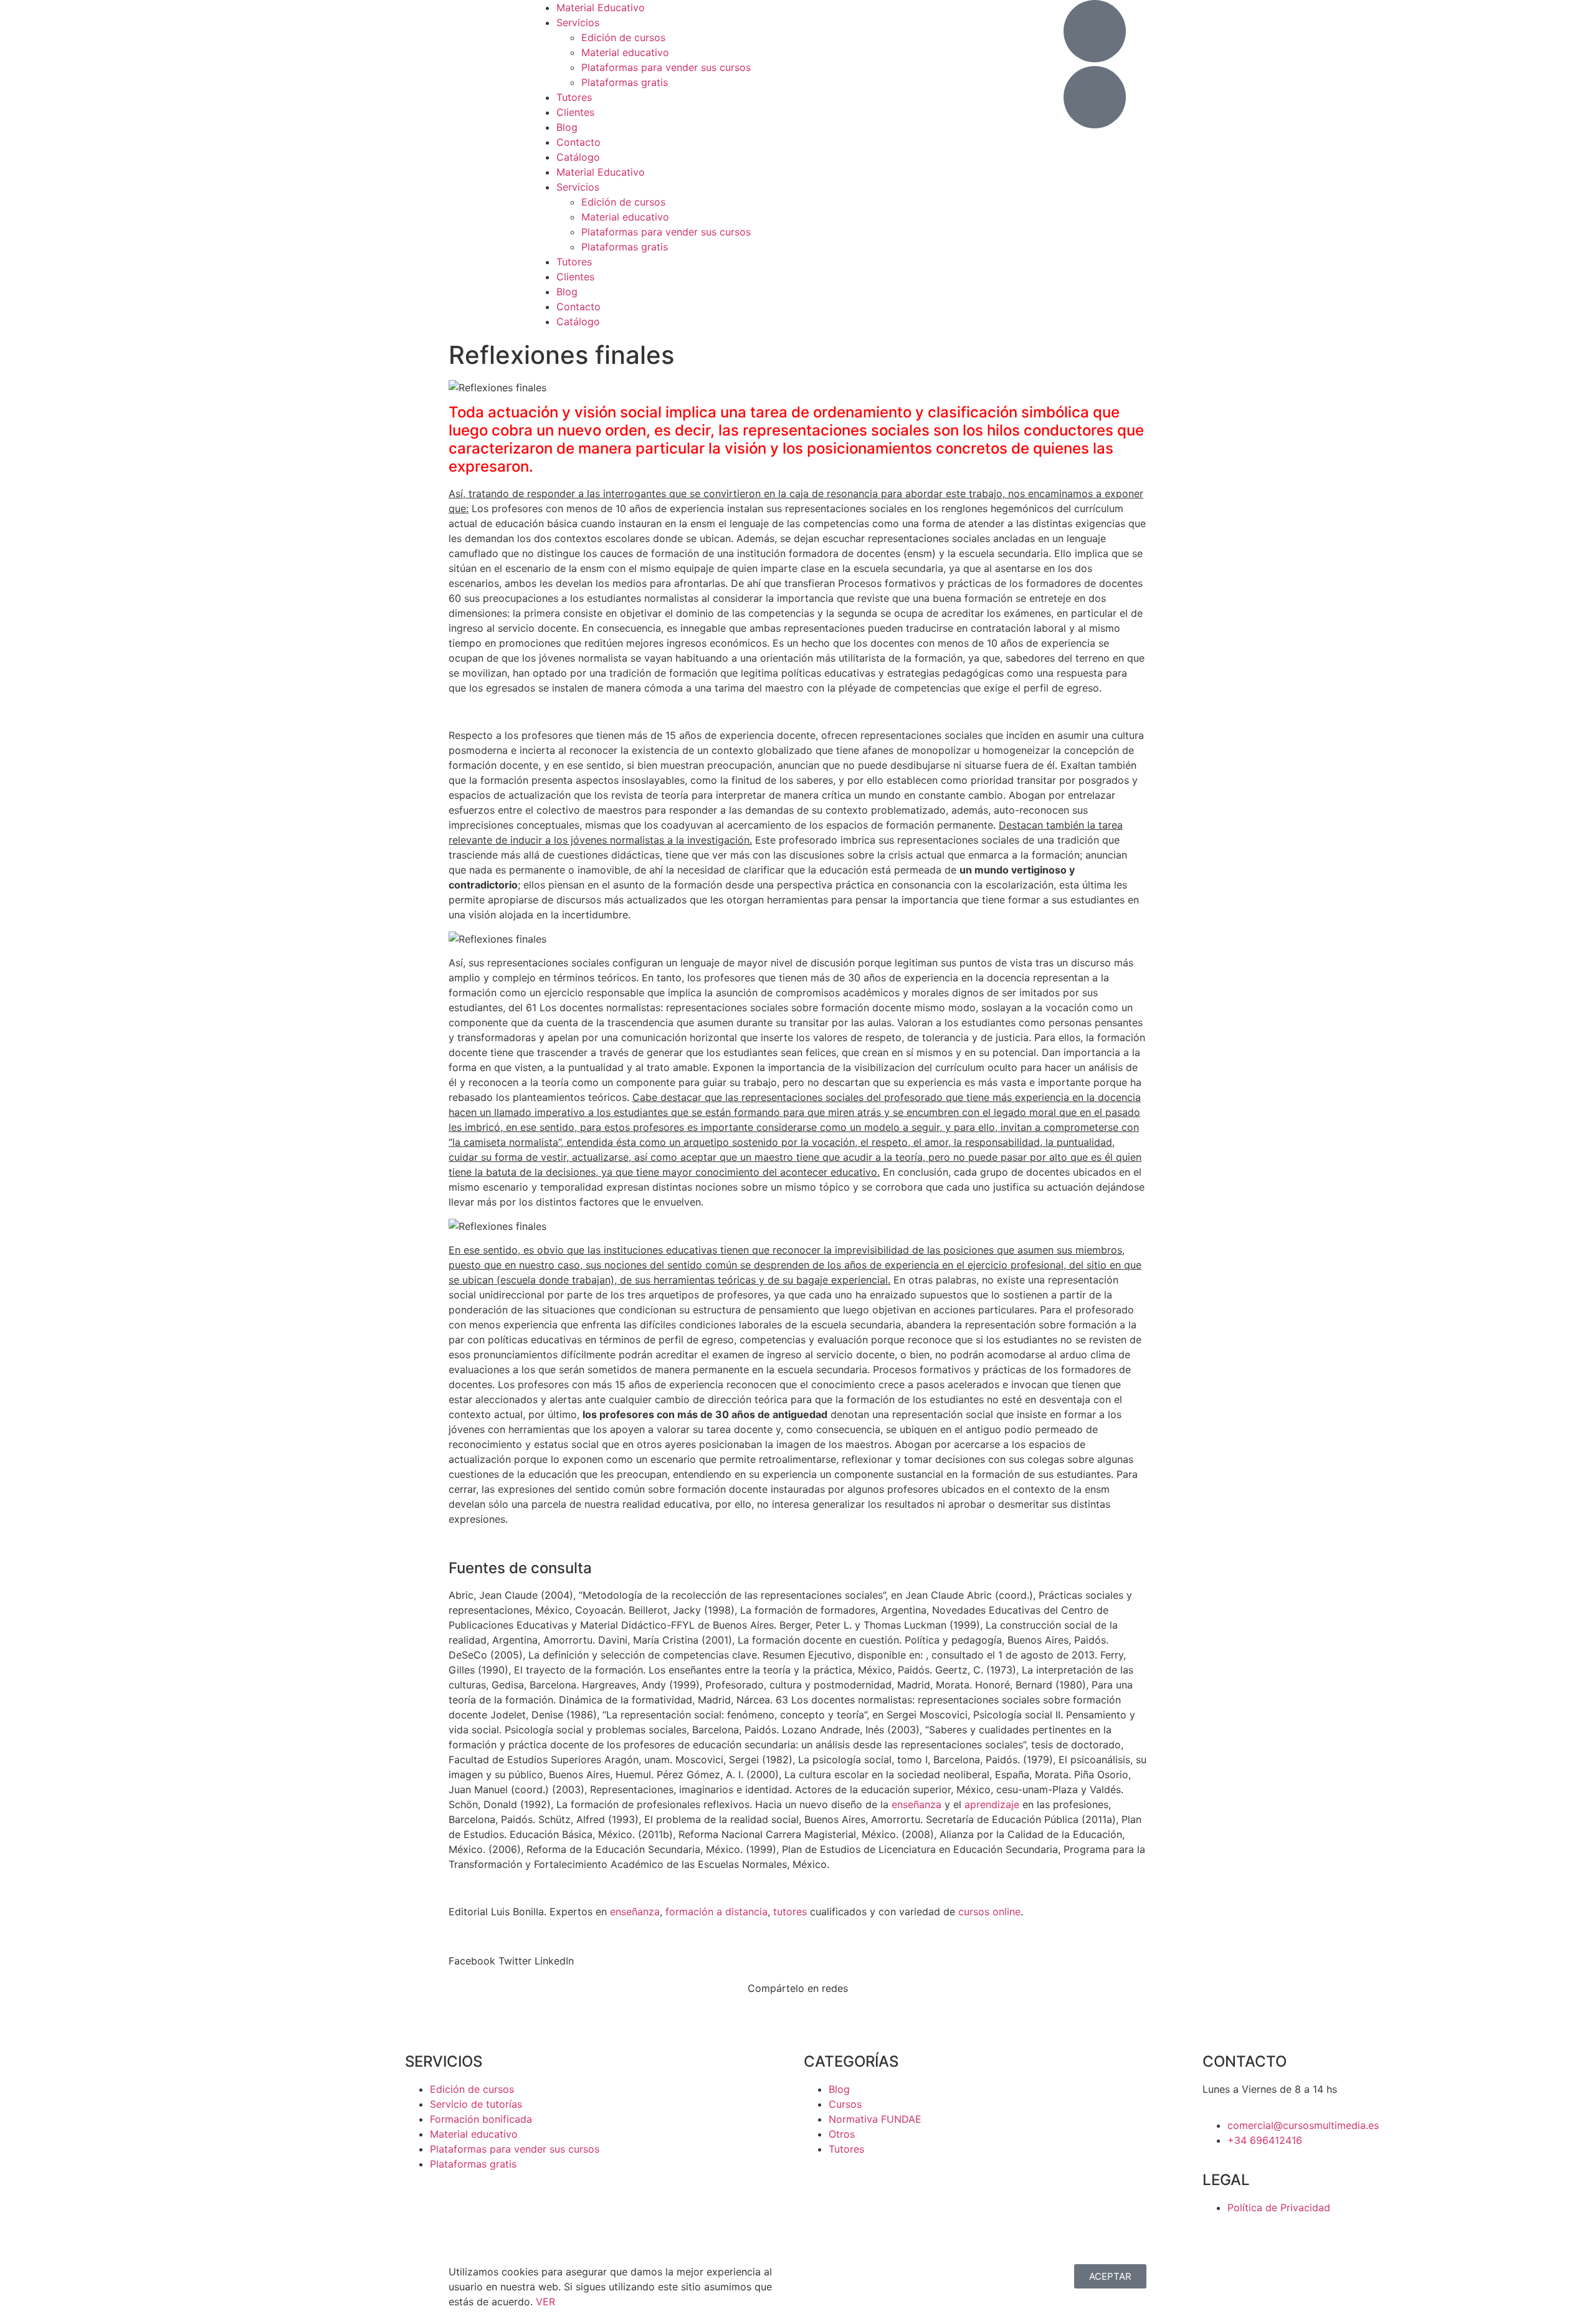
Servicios (578, 22)
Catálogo (578, 157)
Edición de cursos (623, 37)
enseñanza (917, 1804)
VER (545, 2302)
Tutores (574, 97)
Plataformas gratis (625, 82)
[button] (472, 1961)
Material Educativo (601, 7)
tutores (790, 1912)
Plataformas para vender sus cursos (666, 67)
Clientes (575, 112)
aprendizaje (992, 1804)
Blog (567, 127)
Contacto (578, 142)
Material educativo (625, 52)
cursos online (989, 1912)
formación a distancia (717, 1912)
